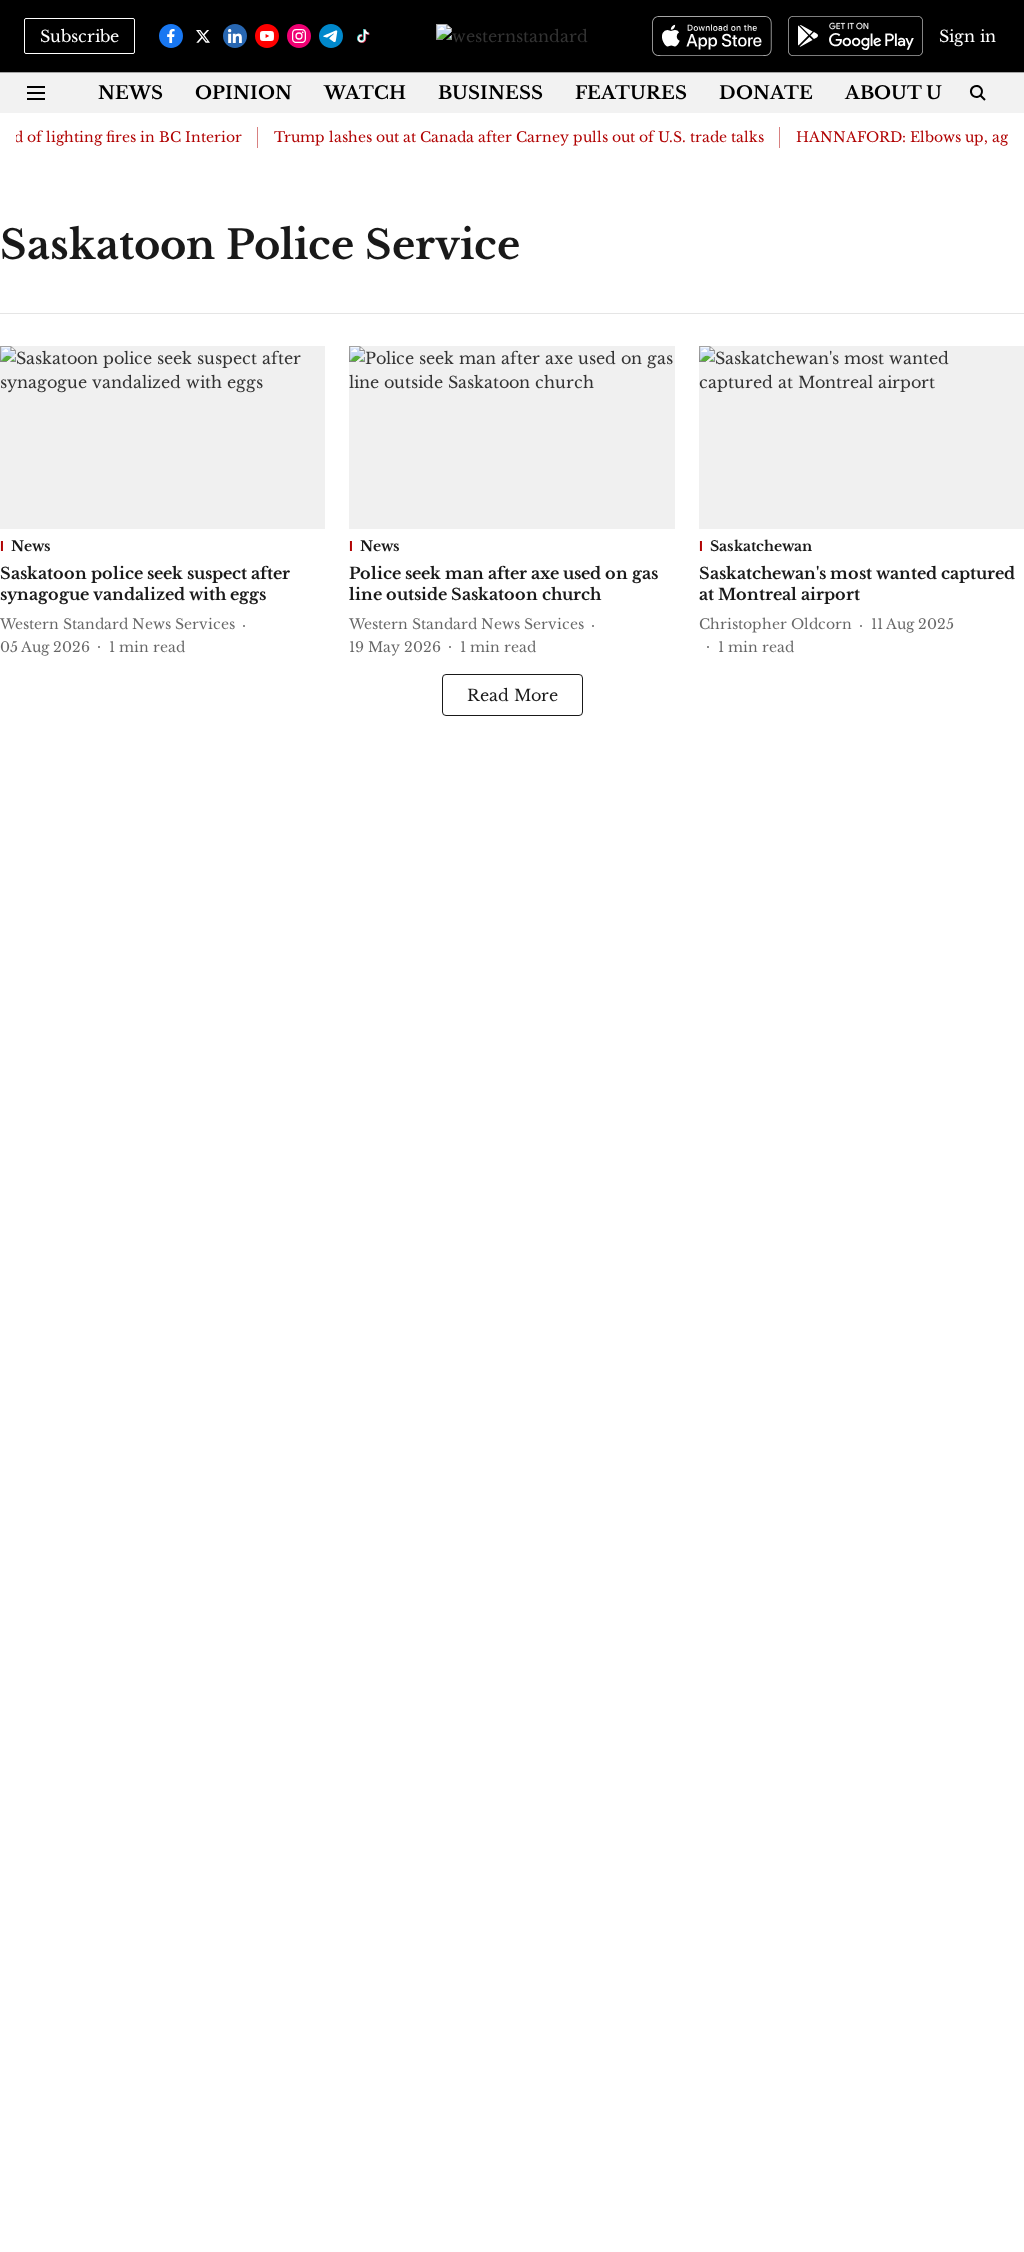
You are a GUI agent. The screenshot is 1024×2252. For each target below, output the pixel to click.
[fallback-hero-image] (162, 437)
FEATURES (631, 93)
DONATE (766, 93)
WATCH (365, 93)
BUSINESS (490, 93)
